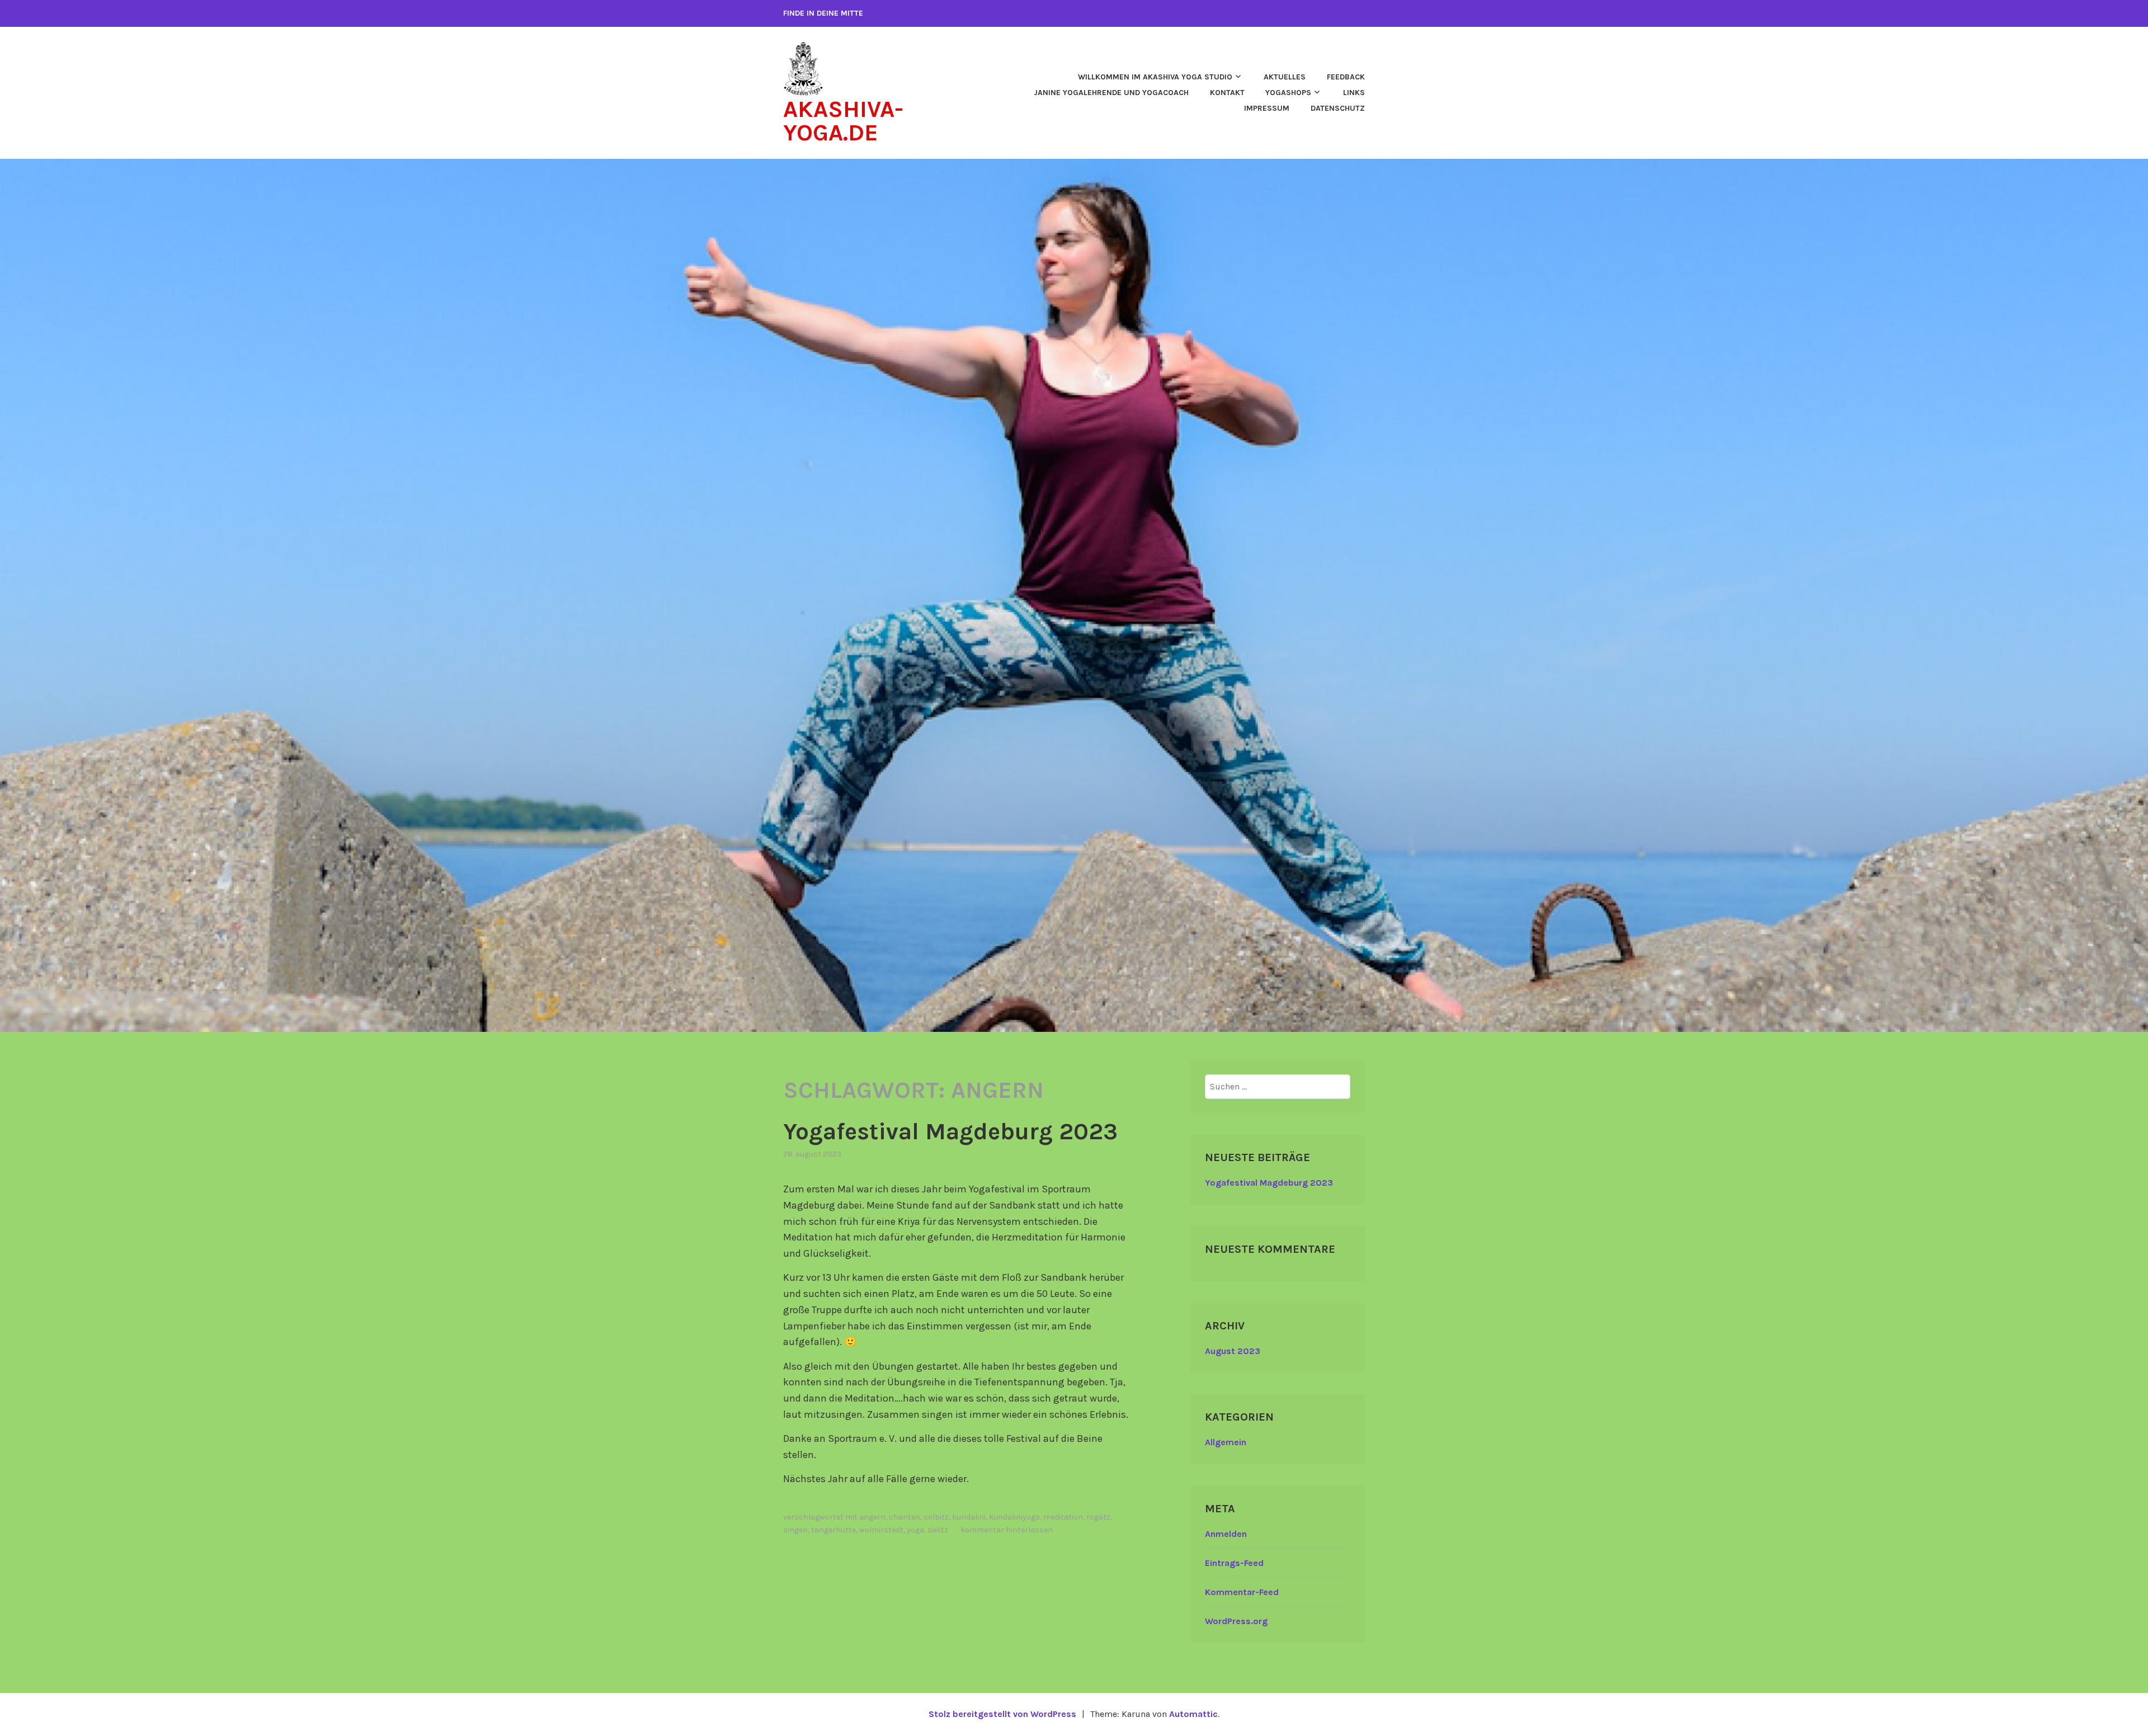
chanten (905, 1517)
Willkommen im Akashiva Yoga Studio (1155, 77)
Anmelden (1226, 1534)
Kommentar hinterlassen (1007, 1530)
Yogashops (1288, 93)
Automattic (1193, 1714)
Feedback (1346, 77)
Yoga (915, 1530)
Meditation (1063, 1517)
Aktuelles (1285, 77)
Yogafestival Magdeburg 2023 (950, 1131)
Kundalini (969, 1517)
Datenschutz (1338, 108)
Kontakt (1227, 93)
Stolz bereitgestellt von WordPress (1002, 1714)
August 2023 (1233, 1351)
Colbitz (936, 1517)
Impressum (1267, 108)
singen (795, 1530)
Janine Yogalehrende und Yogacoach (1111, 93)
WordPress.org (1236, 1621)
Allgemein (1226, 1442)
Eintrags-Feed (1234, 1563)
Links (1354, 93)
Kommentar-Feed (1242, 1592)
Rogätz (1098, 1517)
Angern (872, 1517)
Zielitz (938, 1530)
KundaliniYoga (1014, 1517)
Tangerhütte (833, 1530)
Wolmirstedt (881, 1530)
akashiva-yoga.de (843, 121)
